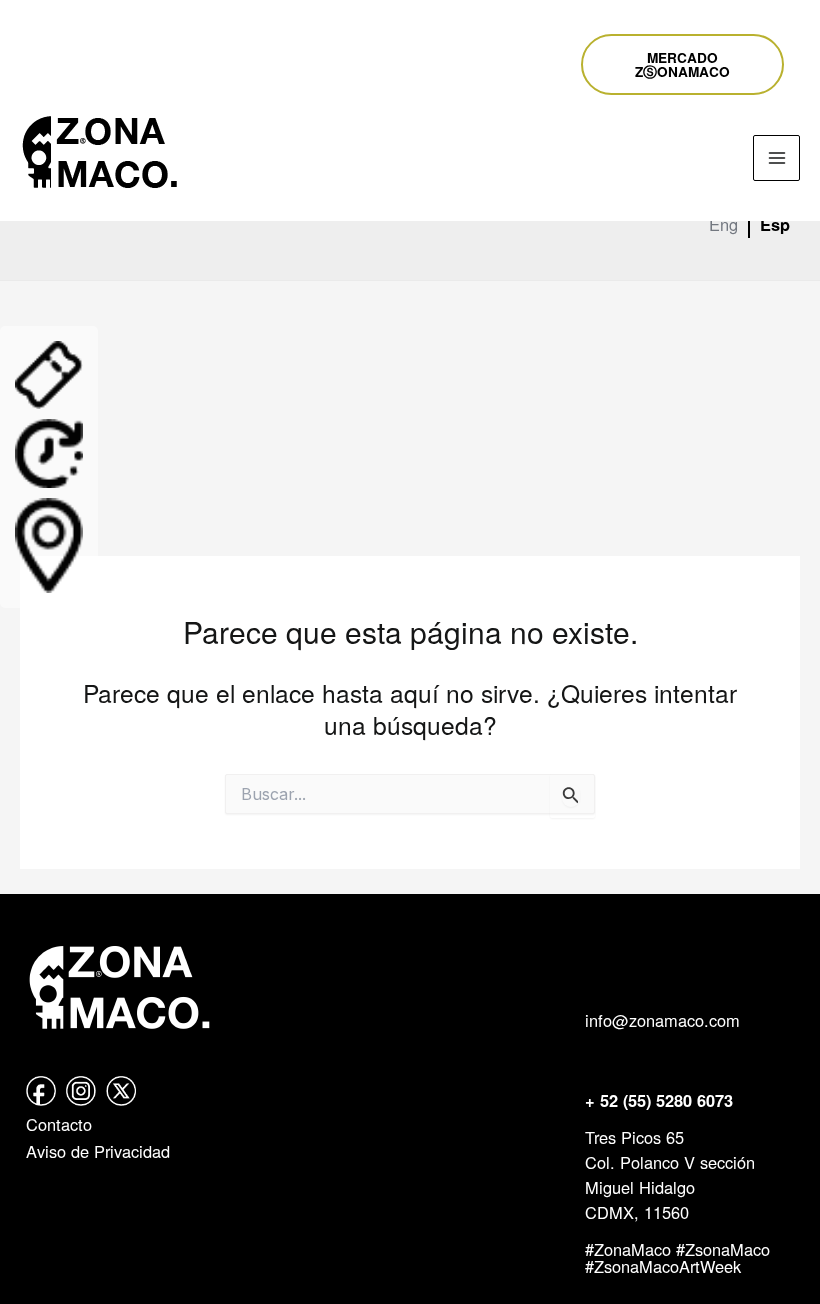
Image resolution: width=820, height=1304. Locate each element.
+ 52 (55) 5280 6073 (659, 1100)
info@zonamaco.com (662, 1020)
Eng (723, 224)
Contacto (59, 1124)
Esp (775, 224)
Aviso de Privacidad (98, 1151)
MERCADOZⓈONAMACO (682, 64)
